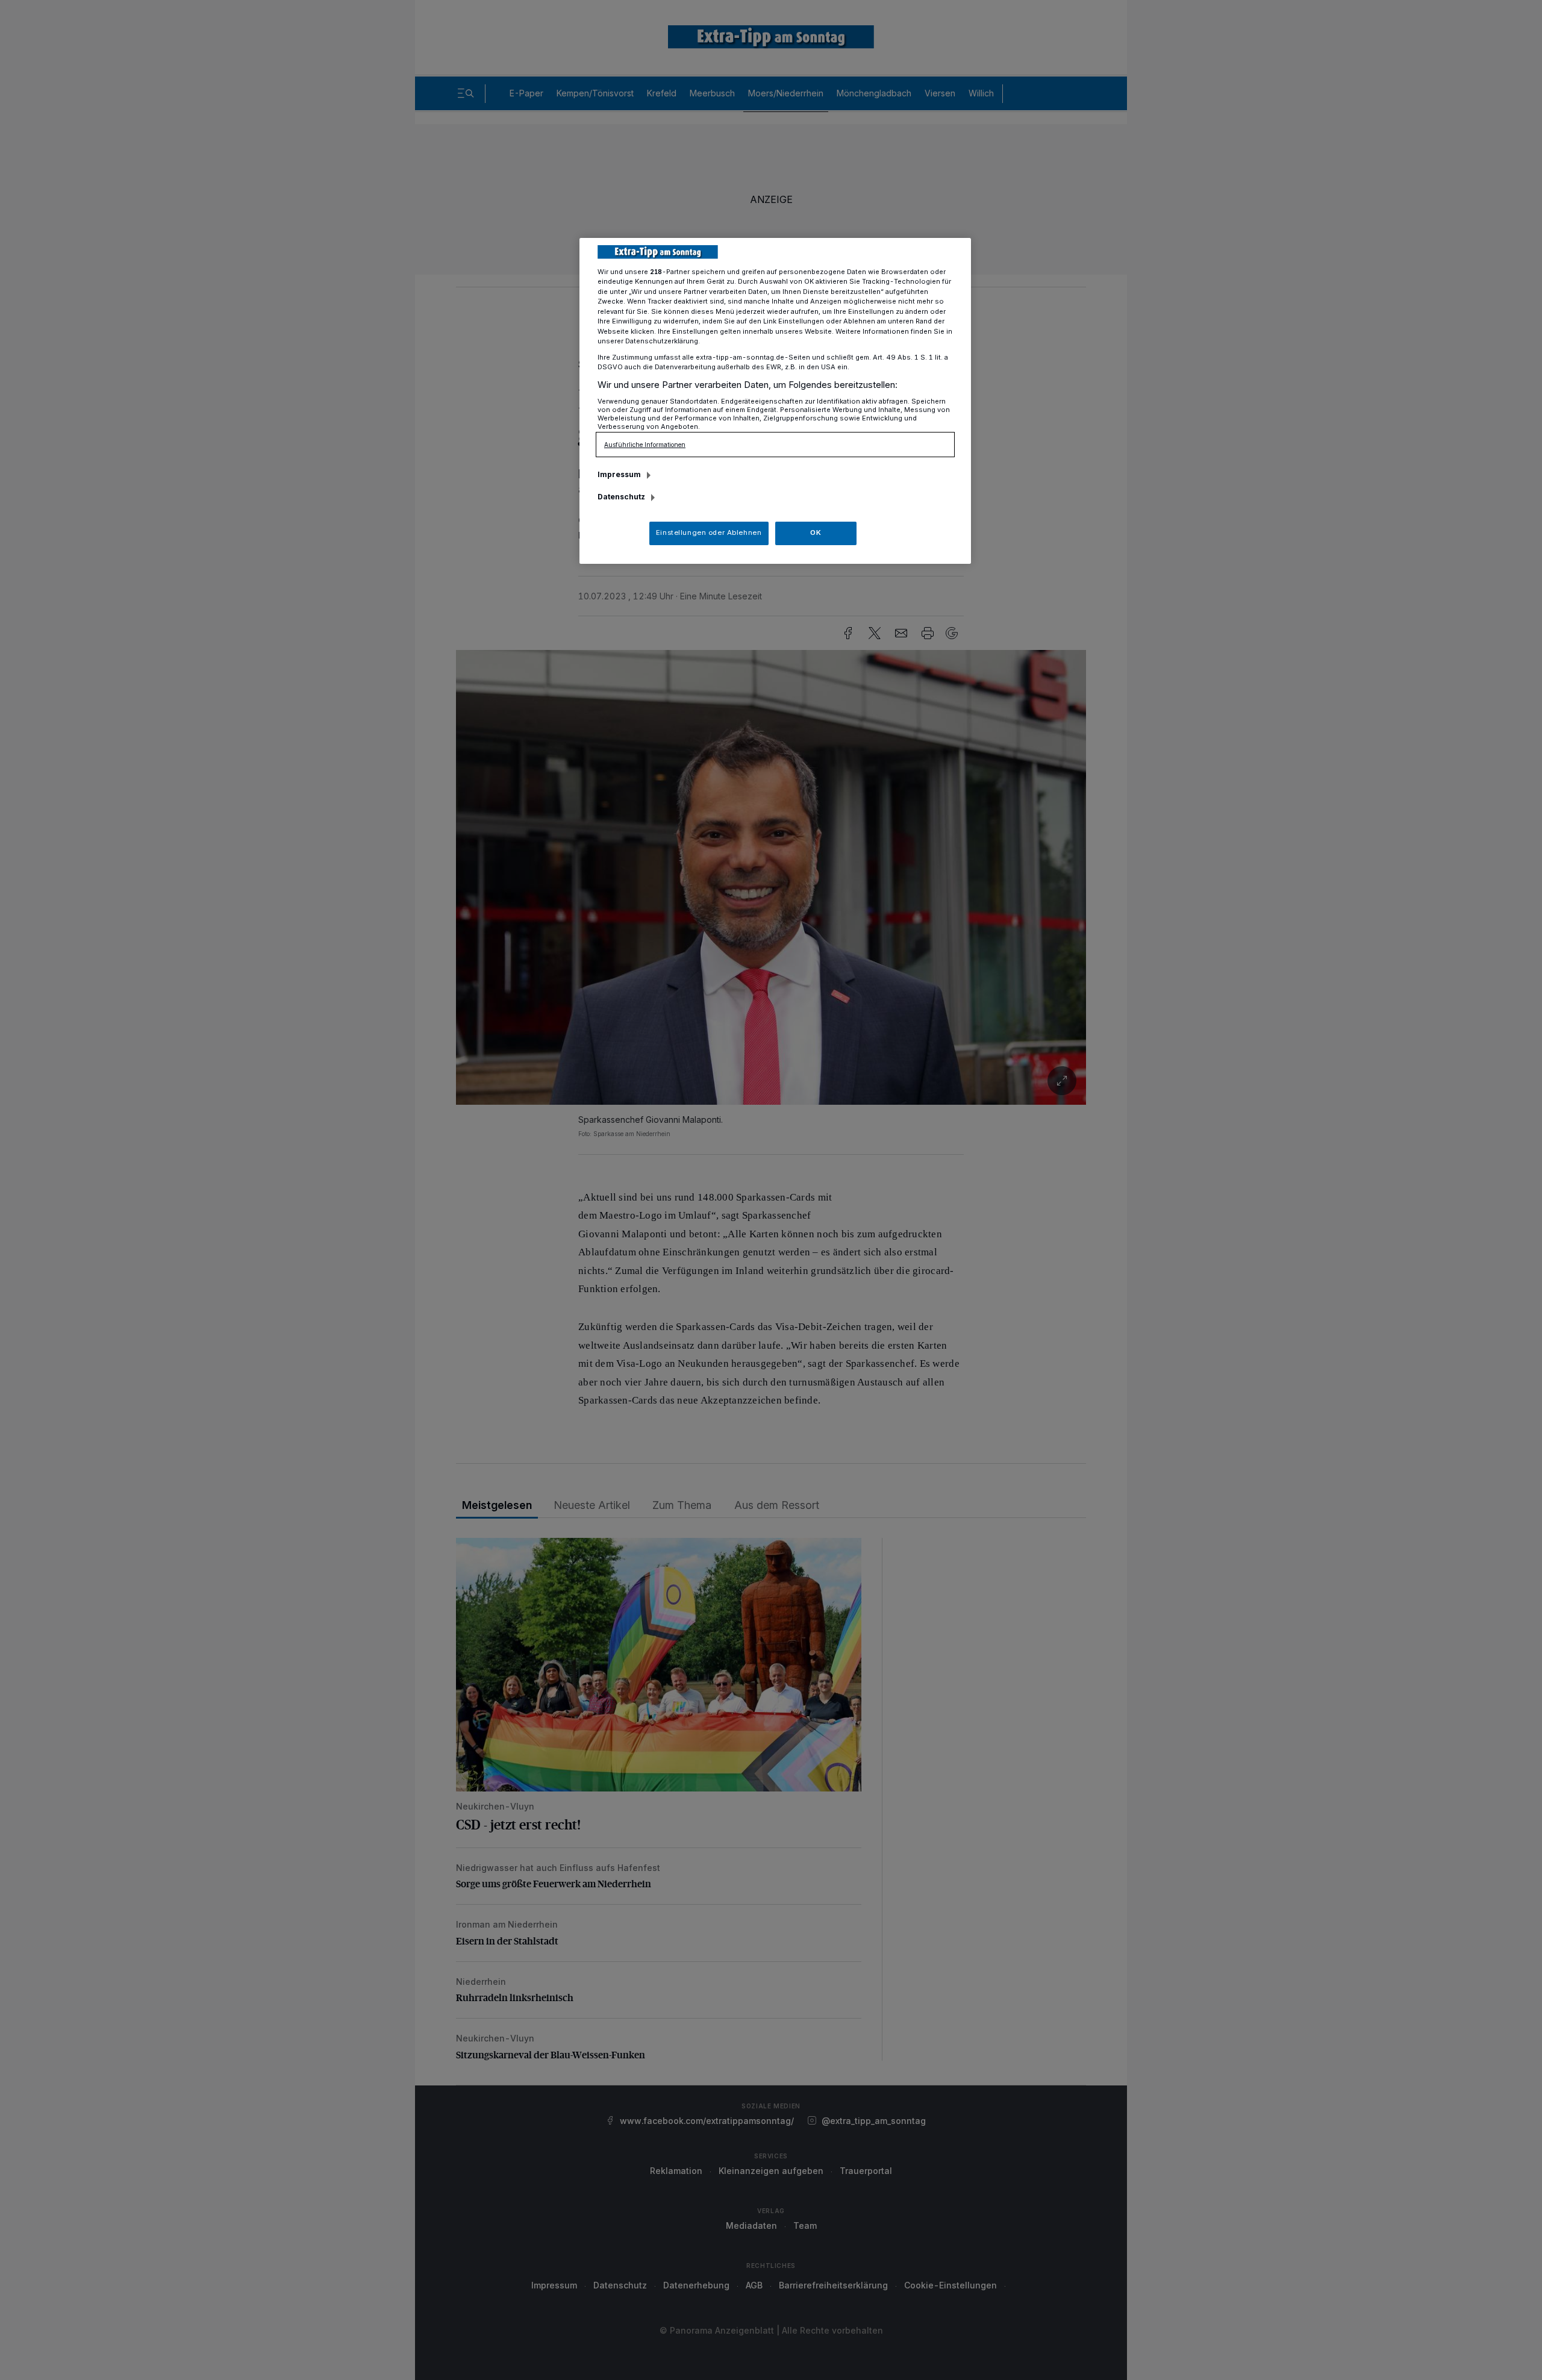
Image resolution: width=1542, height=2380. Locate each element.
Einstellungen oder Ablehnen (709, 533)
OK (816, 533)
